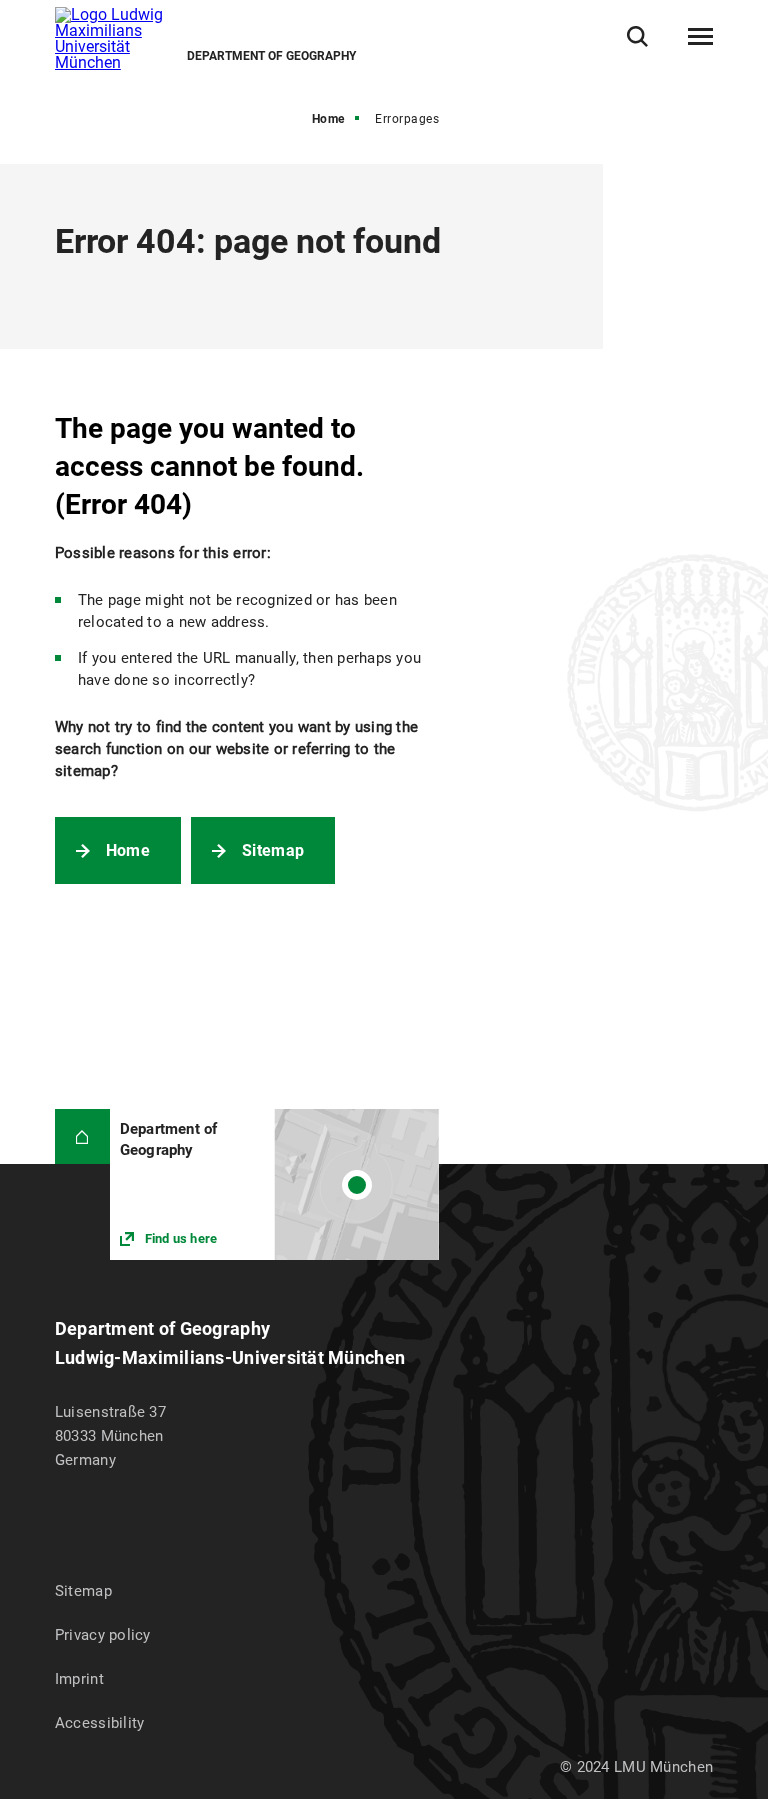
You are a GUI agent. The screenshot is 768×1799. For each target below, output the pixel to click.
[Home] (82, 1136)
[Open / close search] (637, 36)
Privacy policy (103, 1635)
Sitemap (273, 850)
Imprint (79, 1679)
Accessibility (100, 1723)
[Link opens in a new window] (274, 1184)
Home (328, 119)
